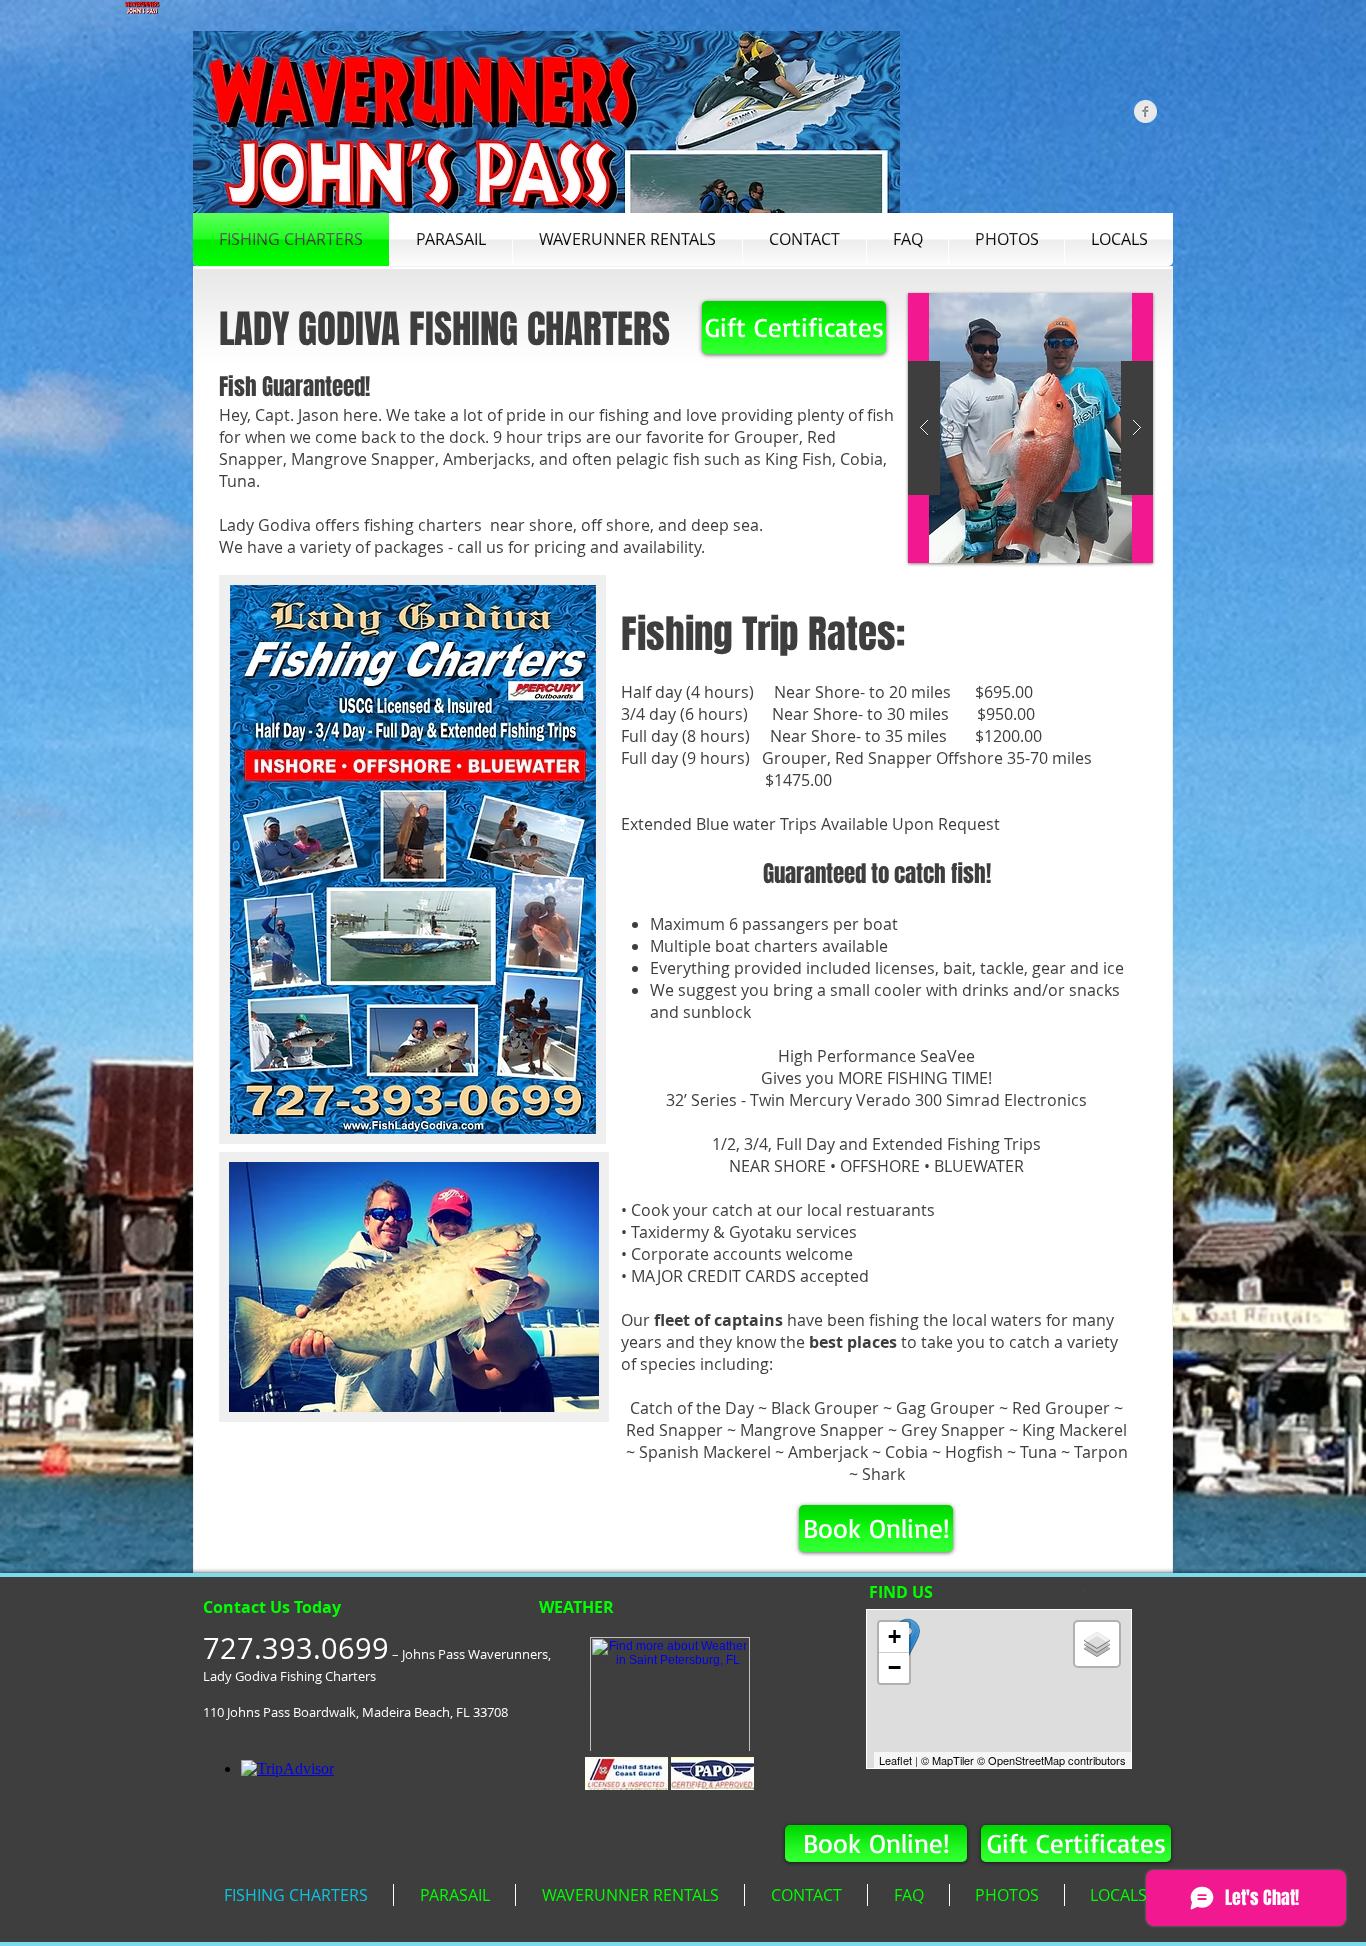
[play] (1106, 309)
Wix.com (469, 1933)
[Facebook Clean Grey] (1145, 111)
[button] (1030, 428)
